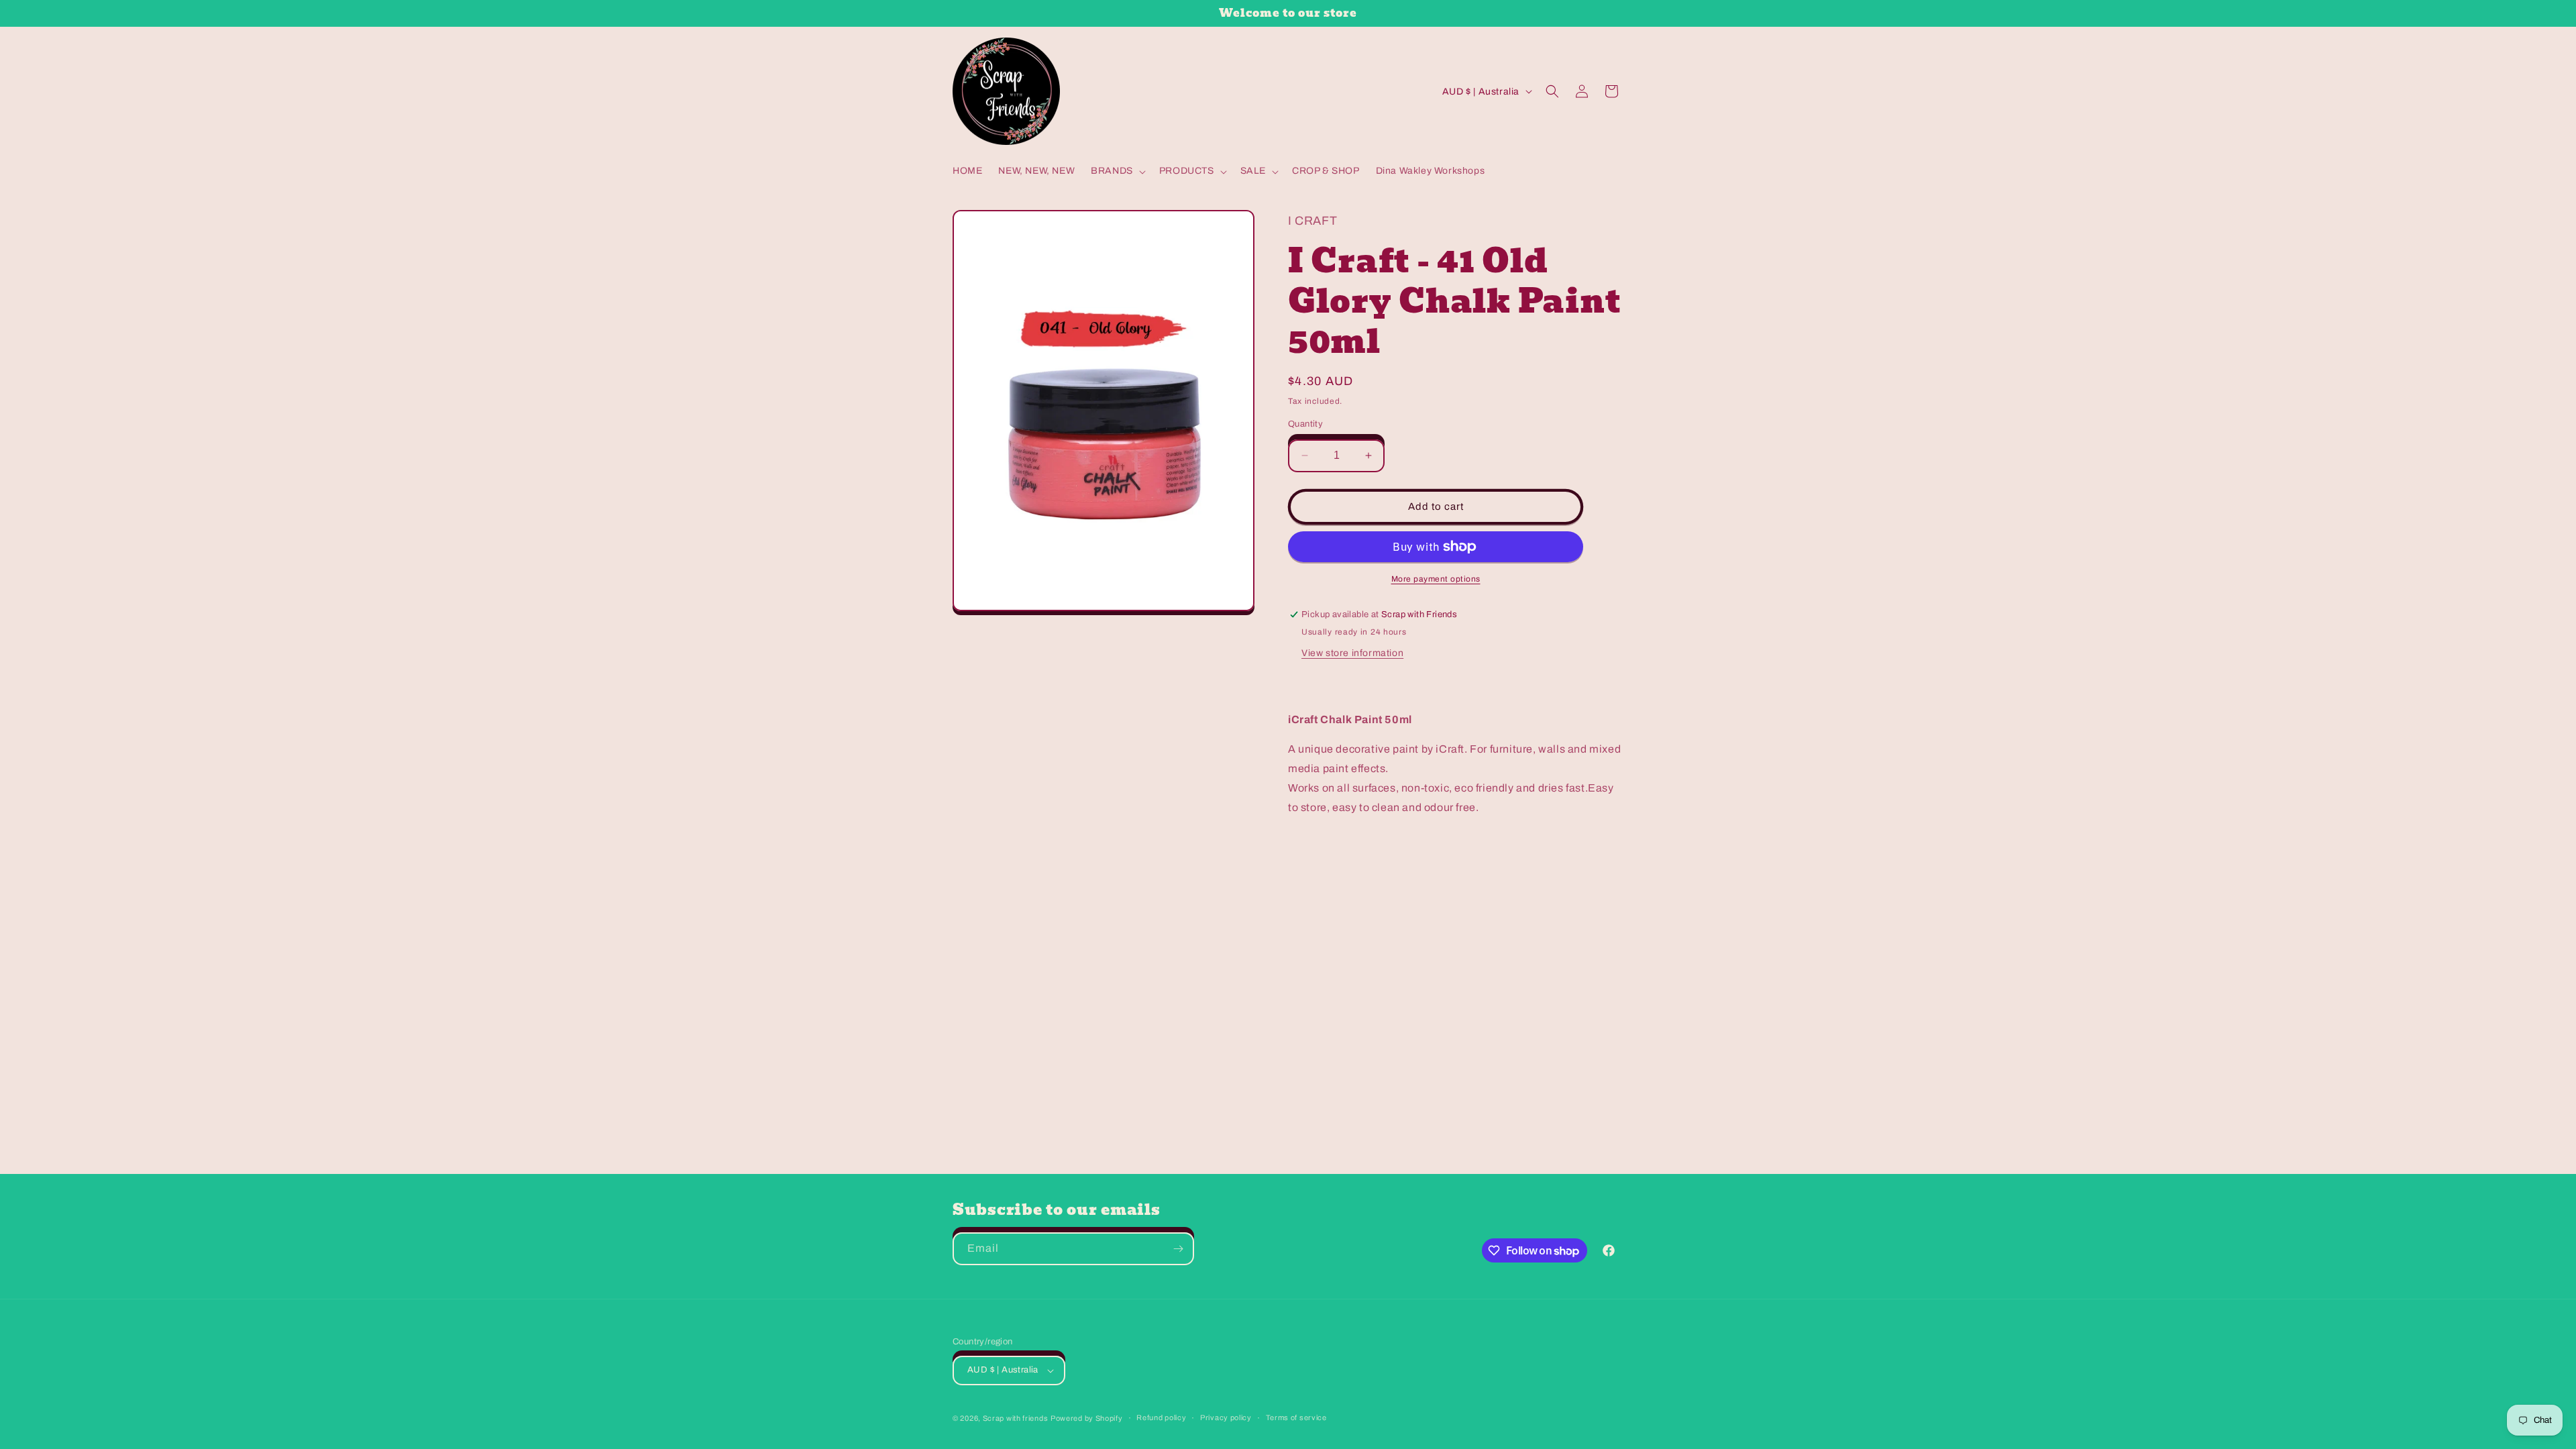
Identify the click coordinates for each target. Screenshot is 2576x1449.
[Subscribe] (1178, 1249)
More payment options (1436, 579)
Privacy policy (1226, 1417)
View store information (1352, 653)
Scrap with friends (1016, 1418)
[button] (1117, 171)
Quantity (1305, 424)
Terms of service (1296, 1417)
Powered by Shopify (1087, 1418)
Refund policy (1161, 1417)
